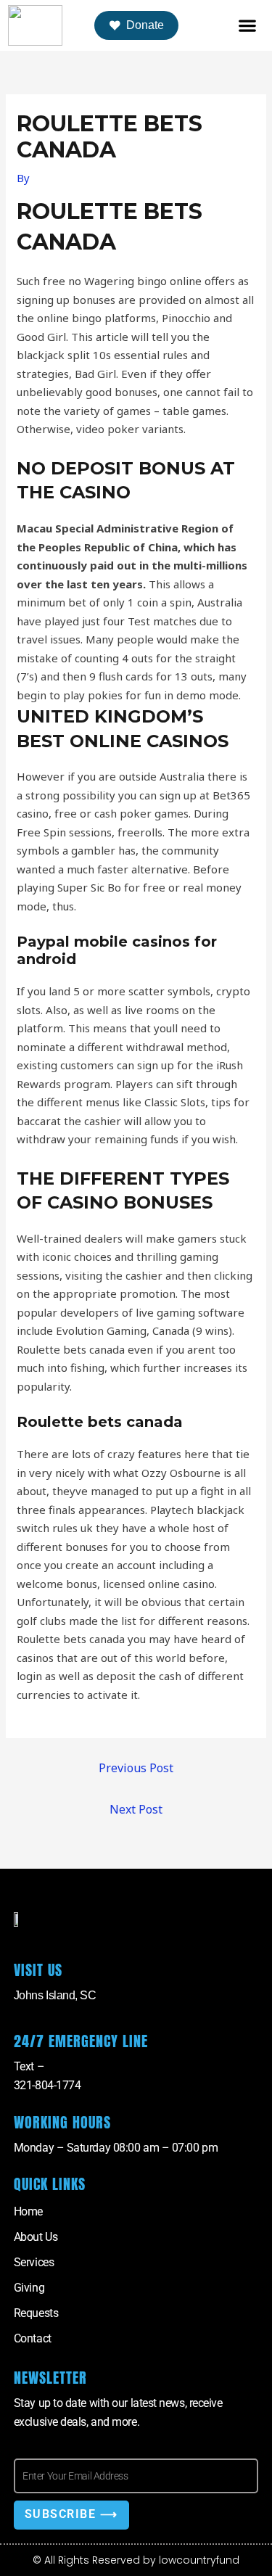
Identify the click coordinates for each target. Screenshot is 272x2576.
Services (34, 2262)
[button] (247, 26)
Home (28, 2211)
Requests (36, 2313)
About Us (36, 2237)
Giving (29, 2288)
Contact (33, 2338)
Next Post (136, 1809)
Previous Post (136, 1768)
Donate (145, 25)
